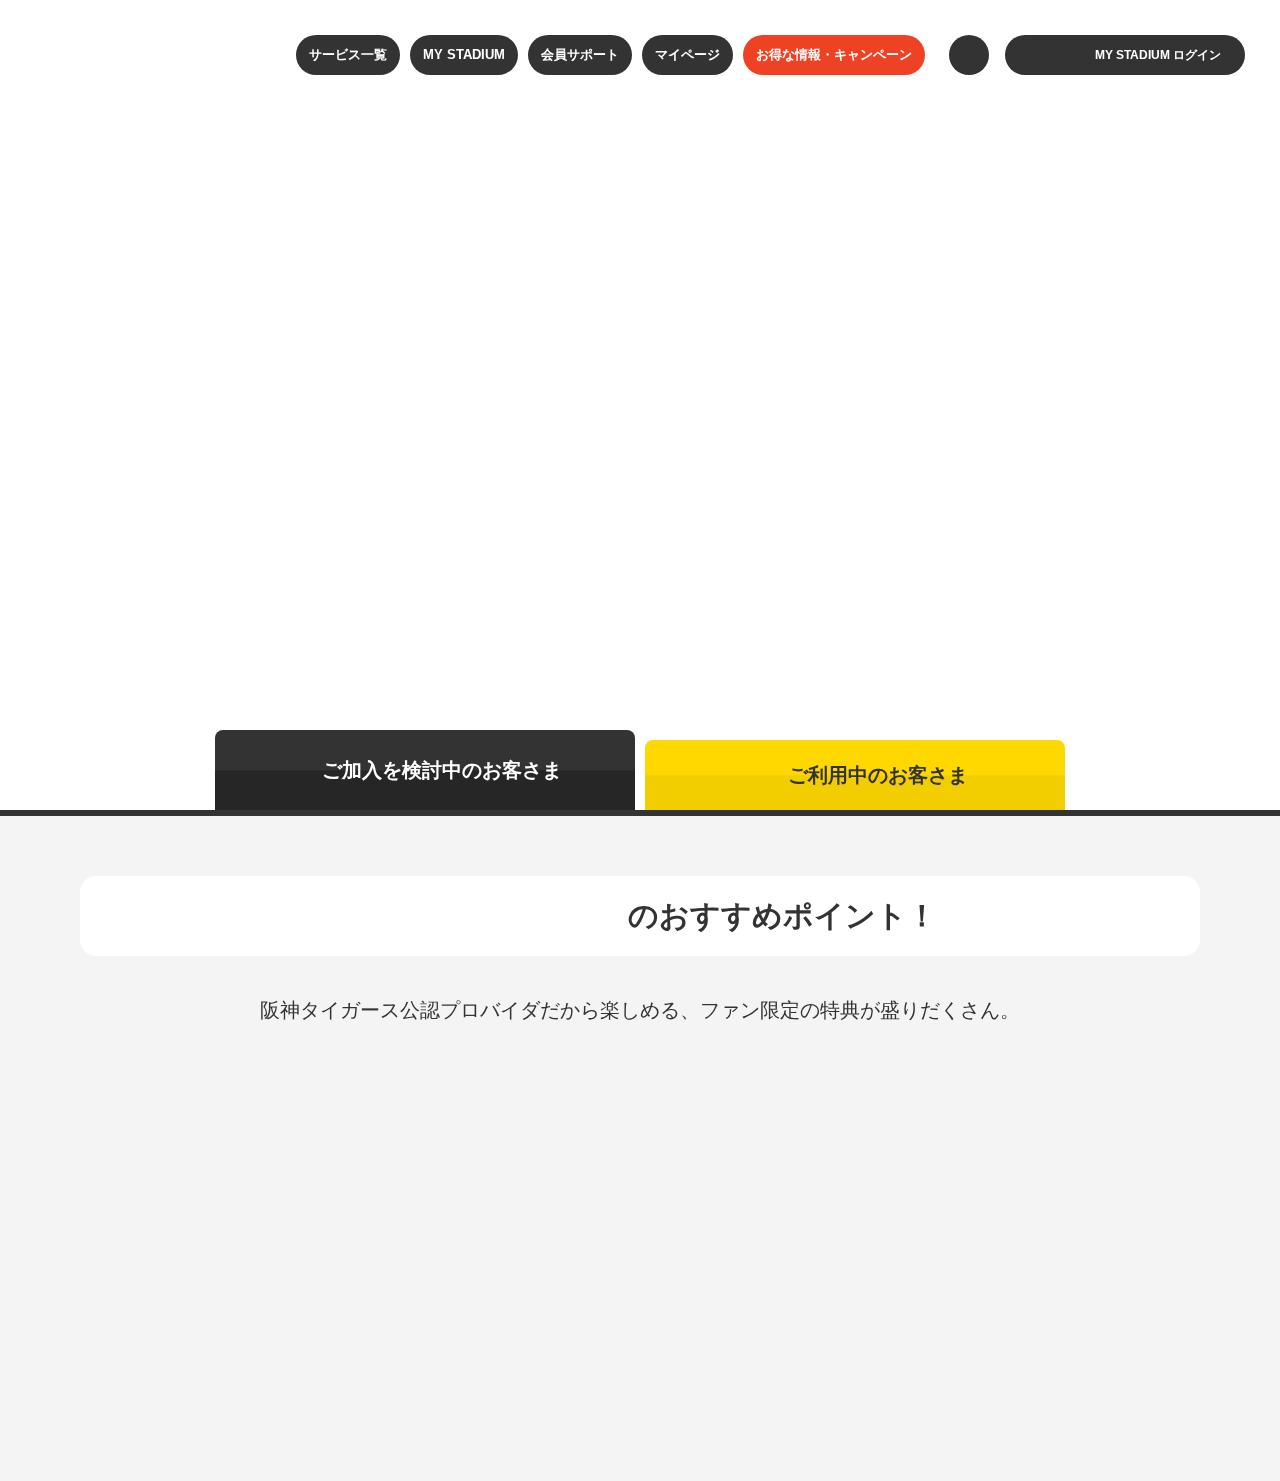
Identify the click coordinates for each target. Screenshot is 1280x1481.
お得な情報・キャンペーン (834, 54)
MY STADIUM (464, 54)
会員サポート (580, 54)
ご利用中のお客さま (878, 775)
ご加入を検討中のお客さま (442, 770)
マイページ (687, 54)
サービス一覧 (348, 54)
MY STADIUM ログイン (1158, 55)
